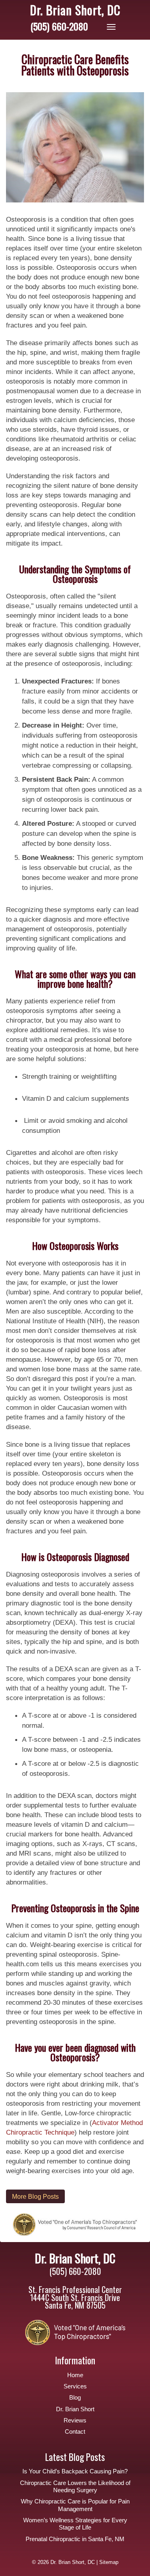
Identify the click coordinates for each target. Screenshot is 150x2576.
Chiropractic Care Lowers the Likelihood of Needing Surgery (75, 2487)
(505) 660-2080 (59, 26)
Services (75, 2386)
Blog (75, 2398)
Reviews (75, 2420)
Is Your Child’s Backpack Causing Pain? (75, 2471)
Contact (75, 2432)
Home (75, 2375)
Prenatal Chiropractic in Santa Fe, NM (75, 2539)
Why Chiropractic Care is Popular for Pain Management (75, 2505)
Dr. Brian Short (75, 2409)
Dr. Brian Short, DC (75, 10)
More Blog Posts (35, 2196)
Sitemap (109, 2562)
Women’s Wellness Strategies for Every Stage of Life (75, 2524)
